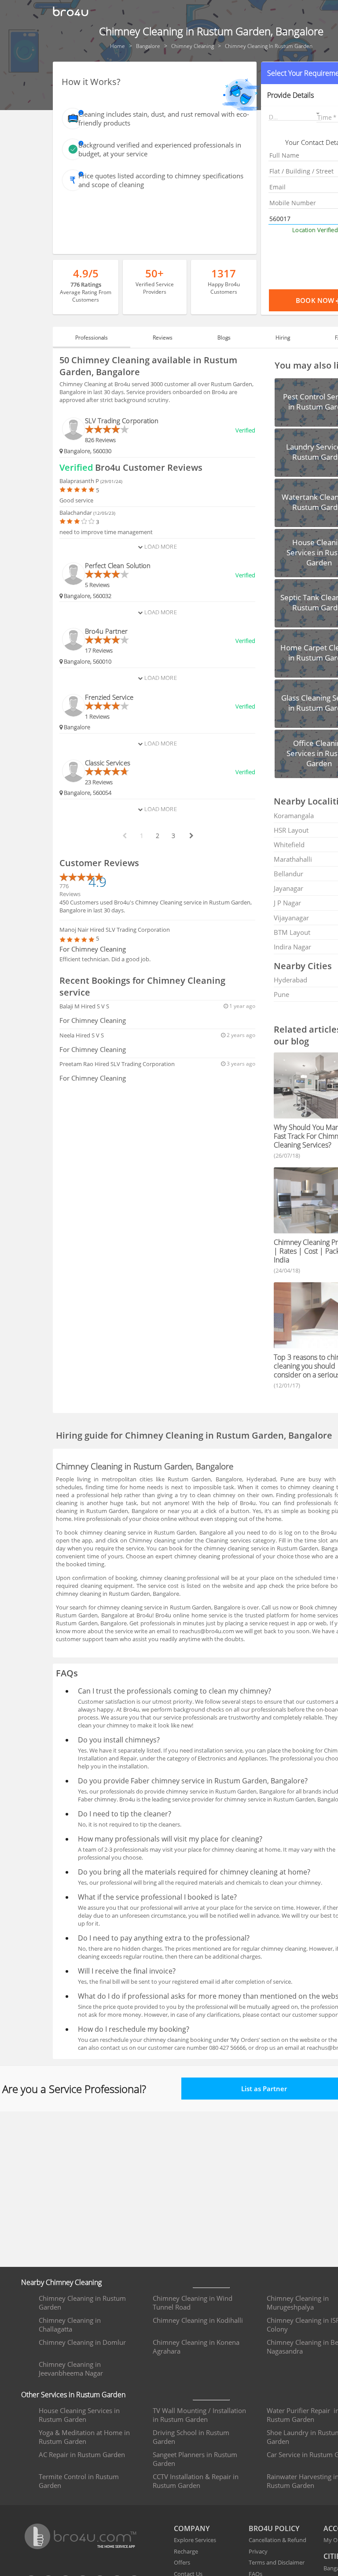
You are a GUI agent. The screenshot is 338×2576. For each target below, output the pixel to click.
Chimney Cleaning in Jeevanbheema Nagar (71, 2369)
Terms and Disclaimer (277, 2562)
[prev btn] (124, 836)
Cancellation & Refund (277, 2540)
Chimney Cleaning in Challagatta (70, 2325)
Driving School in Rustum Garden (191, 2437)
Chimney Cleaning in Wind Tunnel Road (193, 2303)
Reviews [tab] (163, 338)
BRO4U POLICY (274, 2528)
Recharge (186, 2551)
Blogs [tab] (224, 338)
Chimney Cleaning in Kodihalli (198, 2320)
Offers (182, 2562)
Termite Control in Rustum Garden (79, 2481)
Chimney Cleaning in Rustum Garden (82, 2303)
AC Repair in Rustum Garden (82, 2454)
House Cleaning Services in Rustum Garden (79, 2415)
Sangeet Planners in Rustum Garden (195, 2459)
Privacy (258, 2551)
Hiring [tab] (283, 338)
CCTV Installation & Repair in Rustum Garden (196, 2481)
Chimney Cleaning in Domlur (82, 2342)
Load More (160, 546)
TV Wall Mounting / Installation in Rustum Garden (199, 2415)
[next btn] (191, 836)
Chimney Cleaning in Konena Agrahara (196, 2347)
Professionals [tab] (92, 338)
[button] (295, 115)
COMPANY (192, 2528)
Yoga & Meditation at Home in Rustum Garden (84, 2437)
